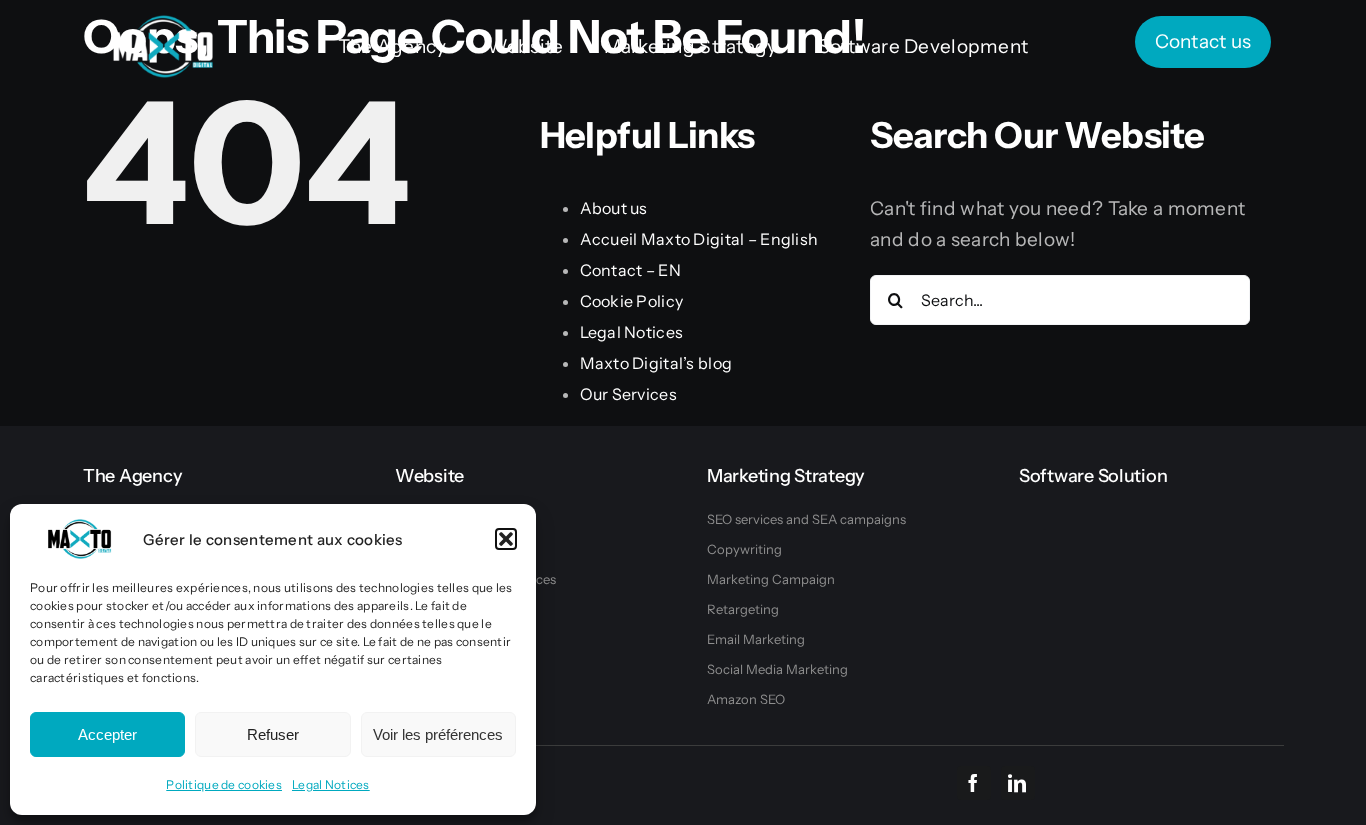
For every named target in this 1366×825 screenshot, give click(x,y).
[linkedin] (1018, 783)
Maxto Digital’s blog (656, 363)
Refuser (273, 734)
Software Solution (1093, 476)
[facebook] (974, 783)
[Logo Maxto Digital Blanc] (163, 24)
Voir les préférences (438, 734)
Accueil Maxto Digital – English (699, 239)
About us (614, 208)
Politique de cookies (224, 784)
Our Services (628, 394)
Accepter (107, 734)
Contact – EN (630, 270)
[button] (506, 539)
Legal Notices (331, 784)
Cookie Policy (632, 301)
